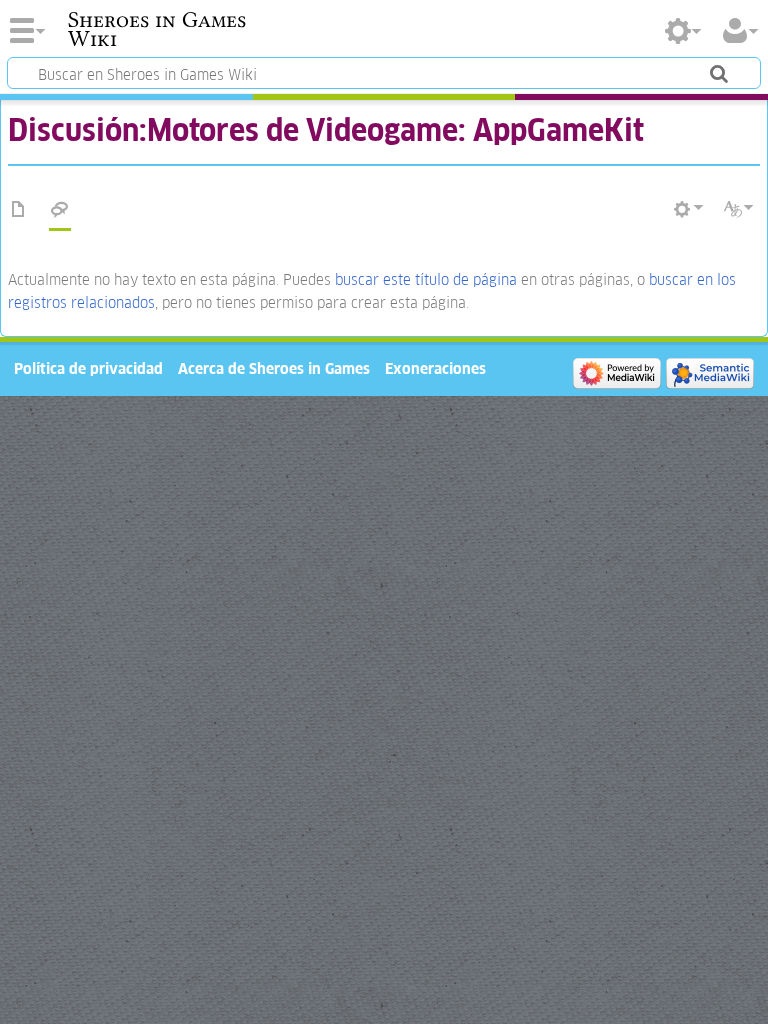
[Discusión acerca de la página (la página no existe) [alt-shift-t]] (60, 210)
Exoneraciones (435, 368)
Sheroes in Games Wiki (157, 29)
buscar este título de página (426, 279)
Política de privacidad (88, 368)
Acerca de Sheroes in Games (274, 368)
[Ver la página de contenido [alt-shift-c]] (19, 210)
